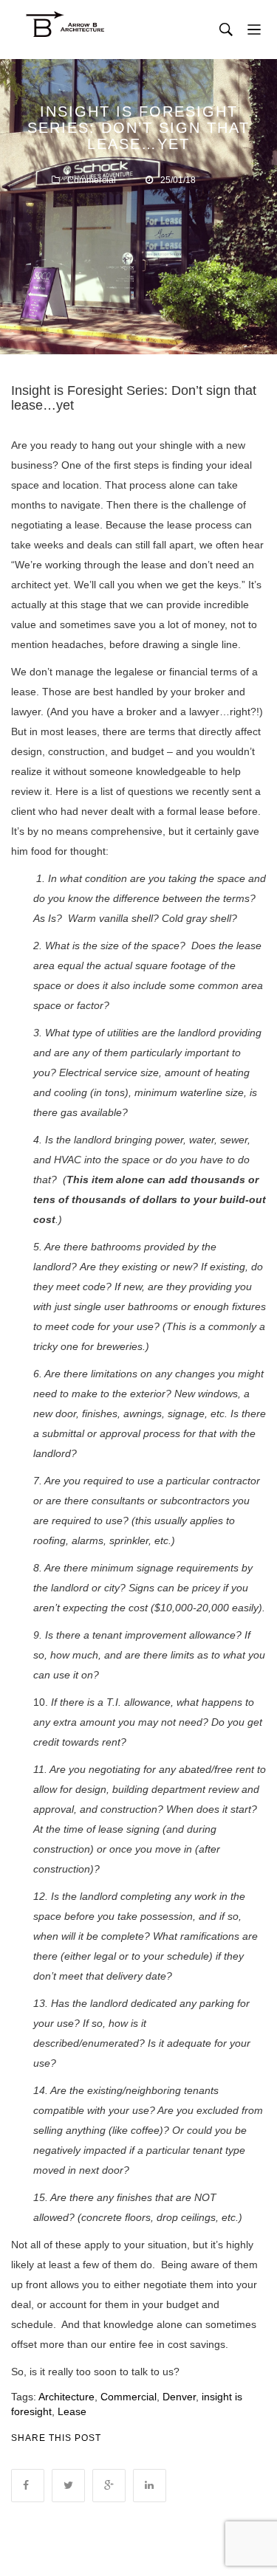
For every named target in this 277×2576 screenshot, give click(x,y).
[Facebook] (28, 2486)
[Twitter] (68, 2486)
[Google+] (109, 2486)
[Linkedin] (150, 2486)
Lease (72, 2411)
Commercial (92, 180)
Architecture (66, 2397)
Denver (179, 2397)
